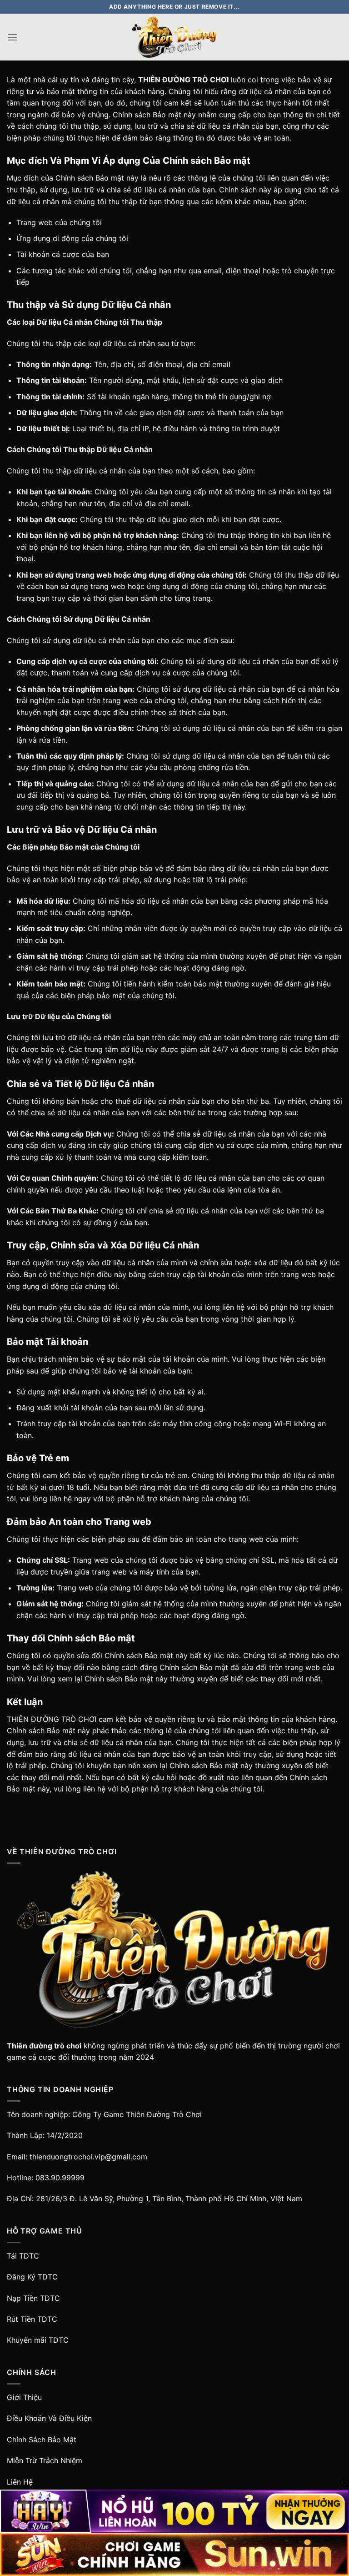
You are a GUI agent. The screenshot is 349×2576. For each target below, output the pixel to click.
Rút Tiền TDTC (32, 2319)
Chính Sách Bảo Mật (42, 2440)
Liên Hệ (20, 2482)
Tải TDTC (23, 2256)
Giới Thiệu (24, 2397)
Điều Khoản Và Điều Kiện (49, 2418)
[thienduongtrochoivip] (174, 37)
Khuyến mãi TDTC (38, 2340)
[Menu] (12, 37)
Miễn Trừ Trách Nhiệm (45, 2460)
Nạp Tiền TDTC (33, 2298)
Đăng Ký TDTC (32, 2277)
